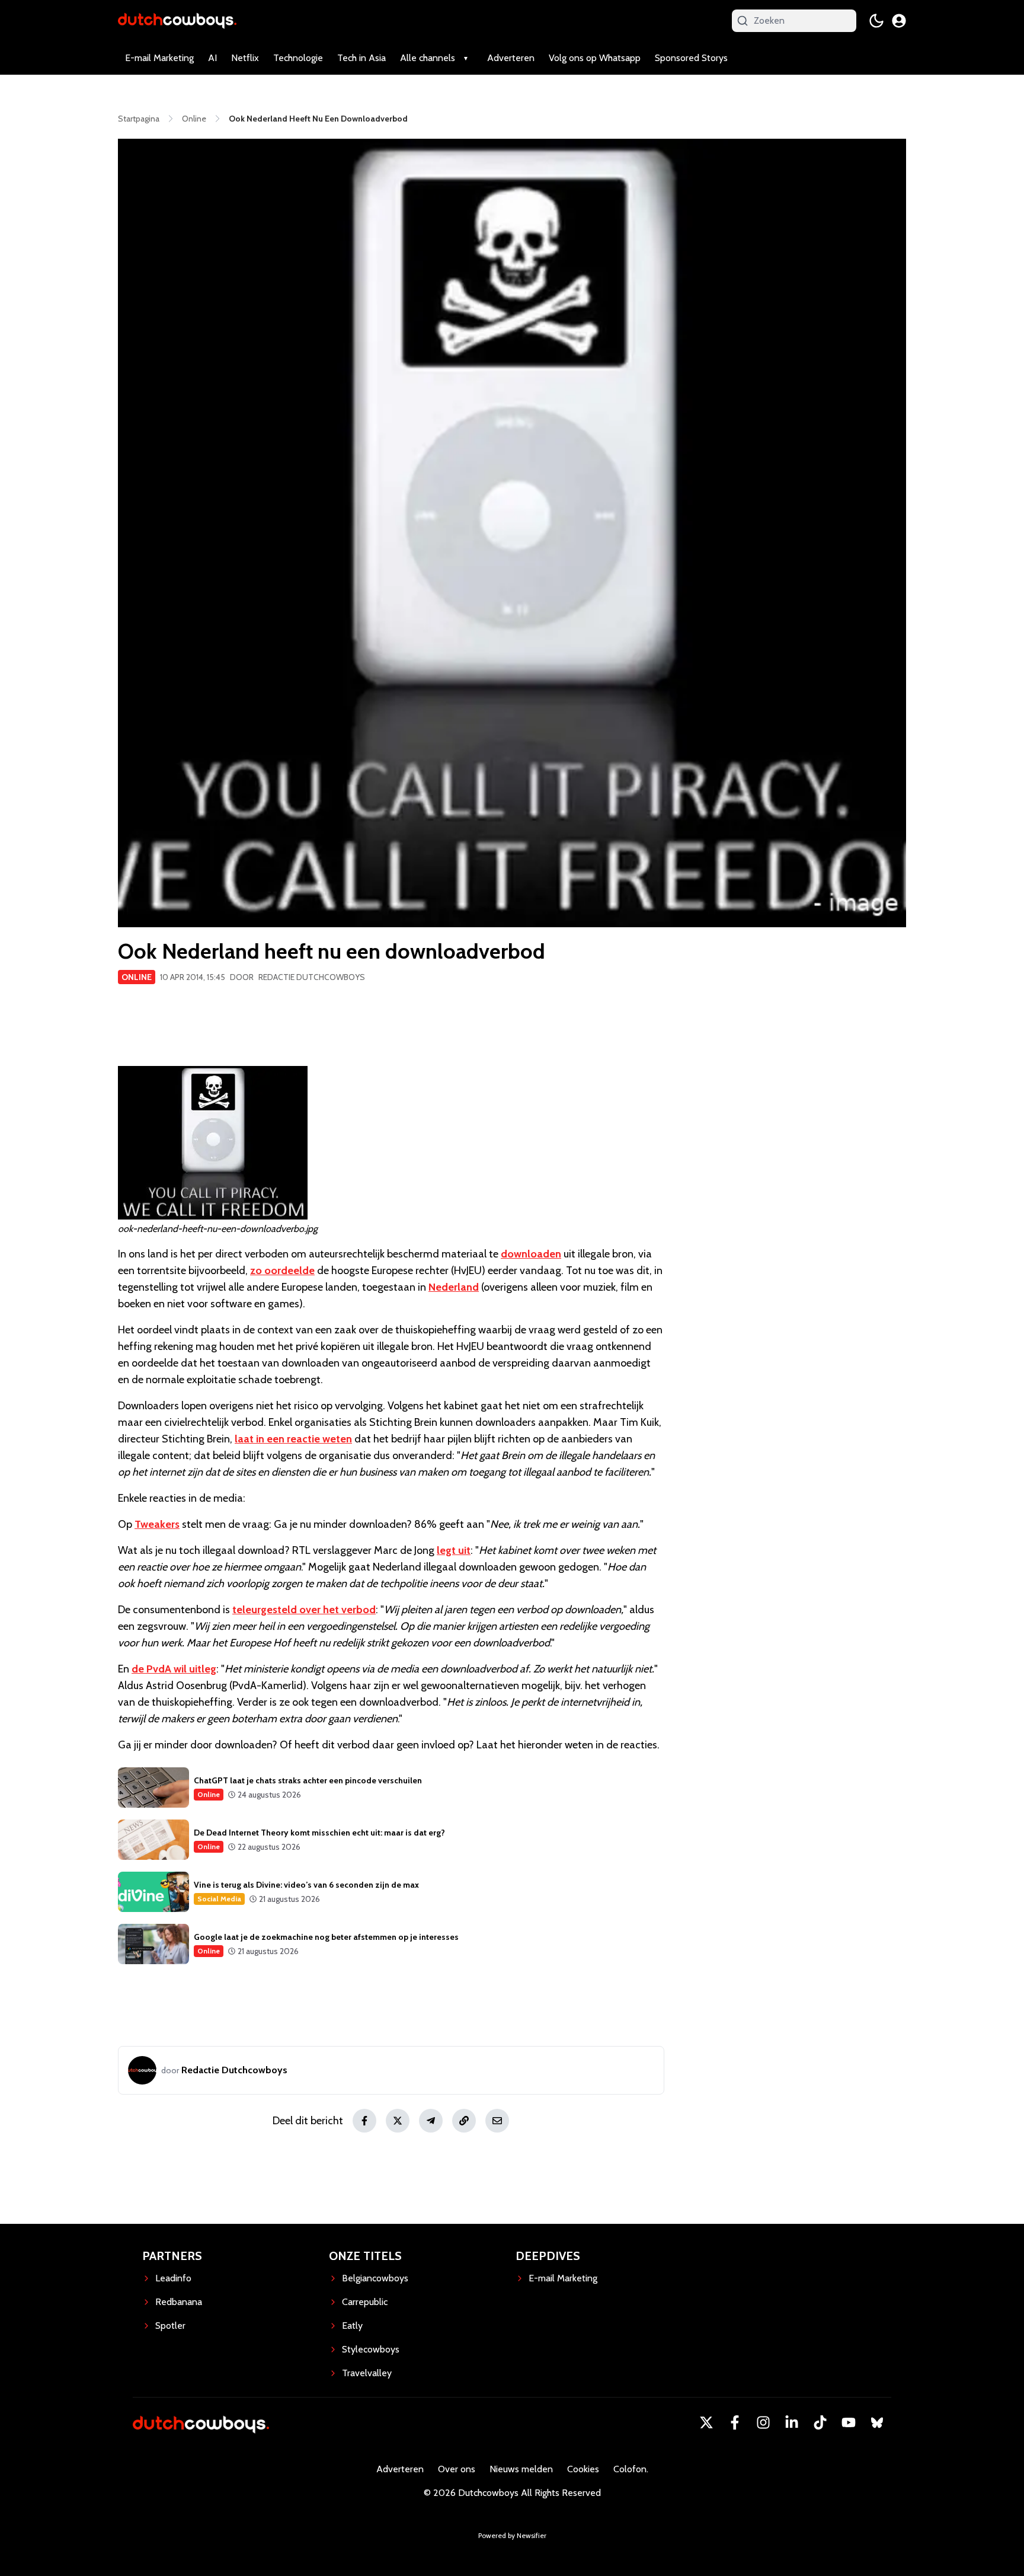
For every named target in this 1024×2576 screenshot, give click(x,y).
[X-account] (706, 2422)
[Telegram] (431, 2121)
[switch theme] (876, 21)
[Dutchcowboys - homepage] (177, 20)
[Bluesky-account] (877, 2422)
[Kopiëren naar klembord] (464, 2121)
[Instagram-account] (763, 2422)
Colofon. (631, 2469)
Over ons (457, 2469)
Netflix (245, 58)
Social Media (219, 1899)
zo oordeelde (282, 1271)
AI (212, 58)
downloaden (531, 1254)
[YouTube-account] (849, 2422)
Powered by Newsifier (512, 2535)
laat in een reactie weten (293, 1439)
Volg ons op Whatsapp (595, 58)
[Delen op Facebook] (364, 2121)
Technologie (298, 58)
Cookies (583, 2469)
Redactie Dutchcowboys (312, 977)
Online (137, 977)
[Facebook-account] (735, 2422)
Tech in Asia (361, 58)
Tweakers (157, 1524)
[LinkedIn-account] (792, 2422)
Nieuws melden (521, 2469)
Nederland (454, 1287)
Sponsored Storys (691, 58)
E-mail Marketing (159, 58)
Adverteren (511, 58)
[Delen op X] (398, 2121)
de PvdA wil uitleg (174, 1669)
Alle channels (428, 58)
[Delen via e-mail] (497, 2121)
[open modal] (899, 21)
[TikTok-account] (820, 2422)
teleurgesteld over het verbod (304, 1610)
